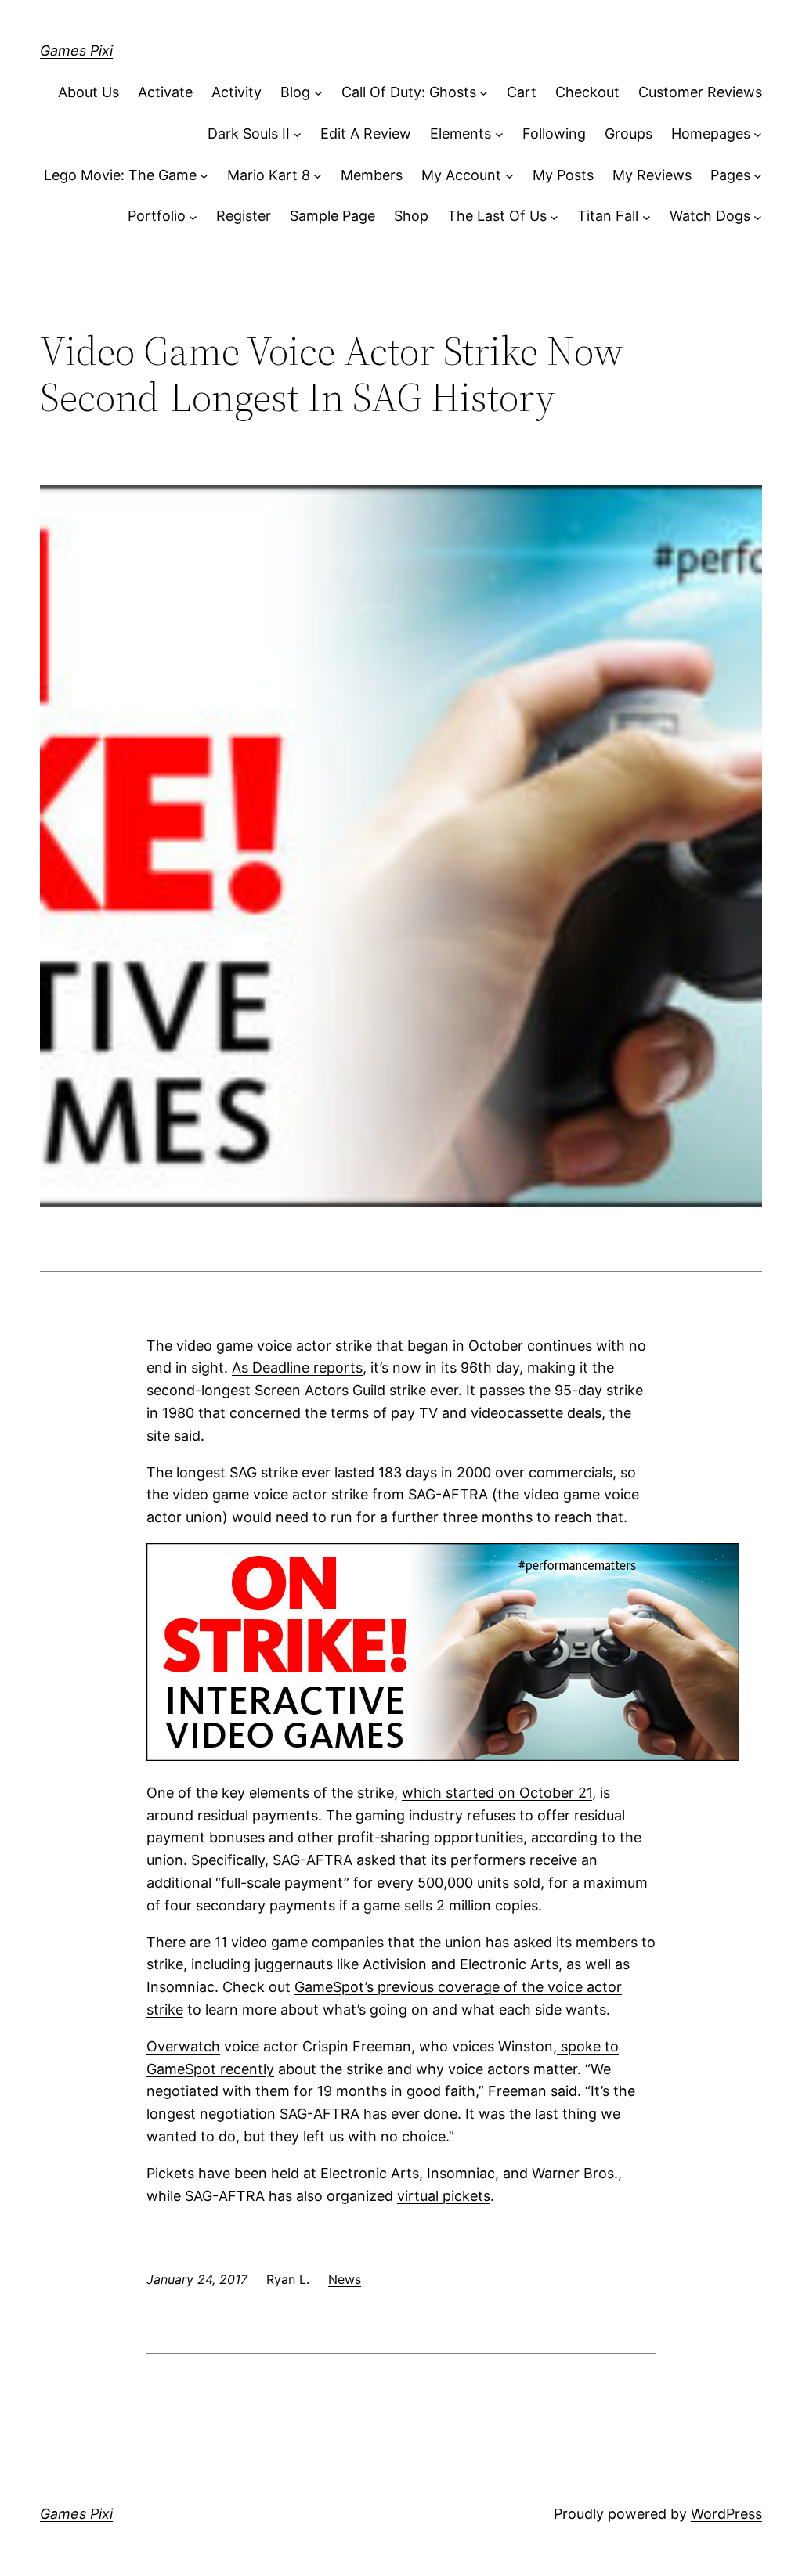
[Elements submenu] (499, 134)
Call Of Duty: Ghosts (409, 92)
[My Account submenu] (509, 176)
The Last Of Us (497, 216)
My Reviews (652, 175)
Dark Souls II (249, 133)
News (345, 2279)
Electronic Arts (370, 2173)
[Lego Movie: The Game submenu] (204, 176)
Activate (165, 92)
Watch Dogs (710, 216)
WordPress (726, 2514)
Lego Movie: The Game (120, 175)
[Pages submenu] (758, 176)
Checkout (587, 92)
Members (372, 175)
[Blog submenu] (318, 93)
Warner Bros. (575, 2173)
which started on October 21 (497, 1793)
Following (554, 133)
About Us (89, 92)
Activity (237, 92)
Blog (295, 92)
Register (244, 216)
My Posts (563, 175)
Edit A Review (366, 133)
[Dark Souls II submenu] (297, 134)
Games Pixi (76, 51)
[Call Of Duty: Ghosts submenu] (484, 93)
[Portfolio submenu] (193, 216)
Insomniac (461, 2173)
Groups (629, 133)
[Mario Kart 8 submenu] (318, 176)
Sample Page (332, 216)
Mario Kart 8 (269, 175)
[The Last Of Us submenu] (554, 216)
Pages (730, 175)
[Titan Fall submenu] (647, 216)
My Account (461, 175)
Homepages (711, 133)
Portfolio (157, 216)
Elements (461, 133)
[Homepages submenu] (758, 134)
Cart (522, 92)
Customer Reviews (700, 92)
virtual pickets (444, 2196)
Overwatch (183, 2046)
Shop (411, 216)
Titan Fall (608, 216)
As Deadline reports (297, 1367)
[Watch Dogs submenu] (758, 216)
